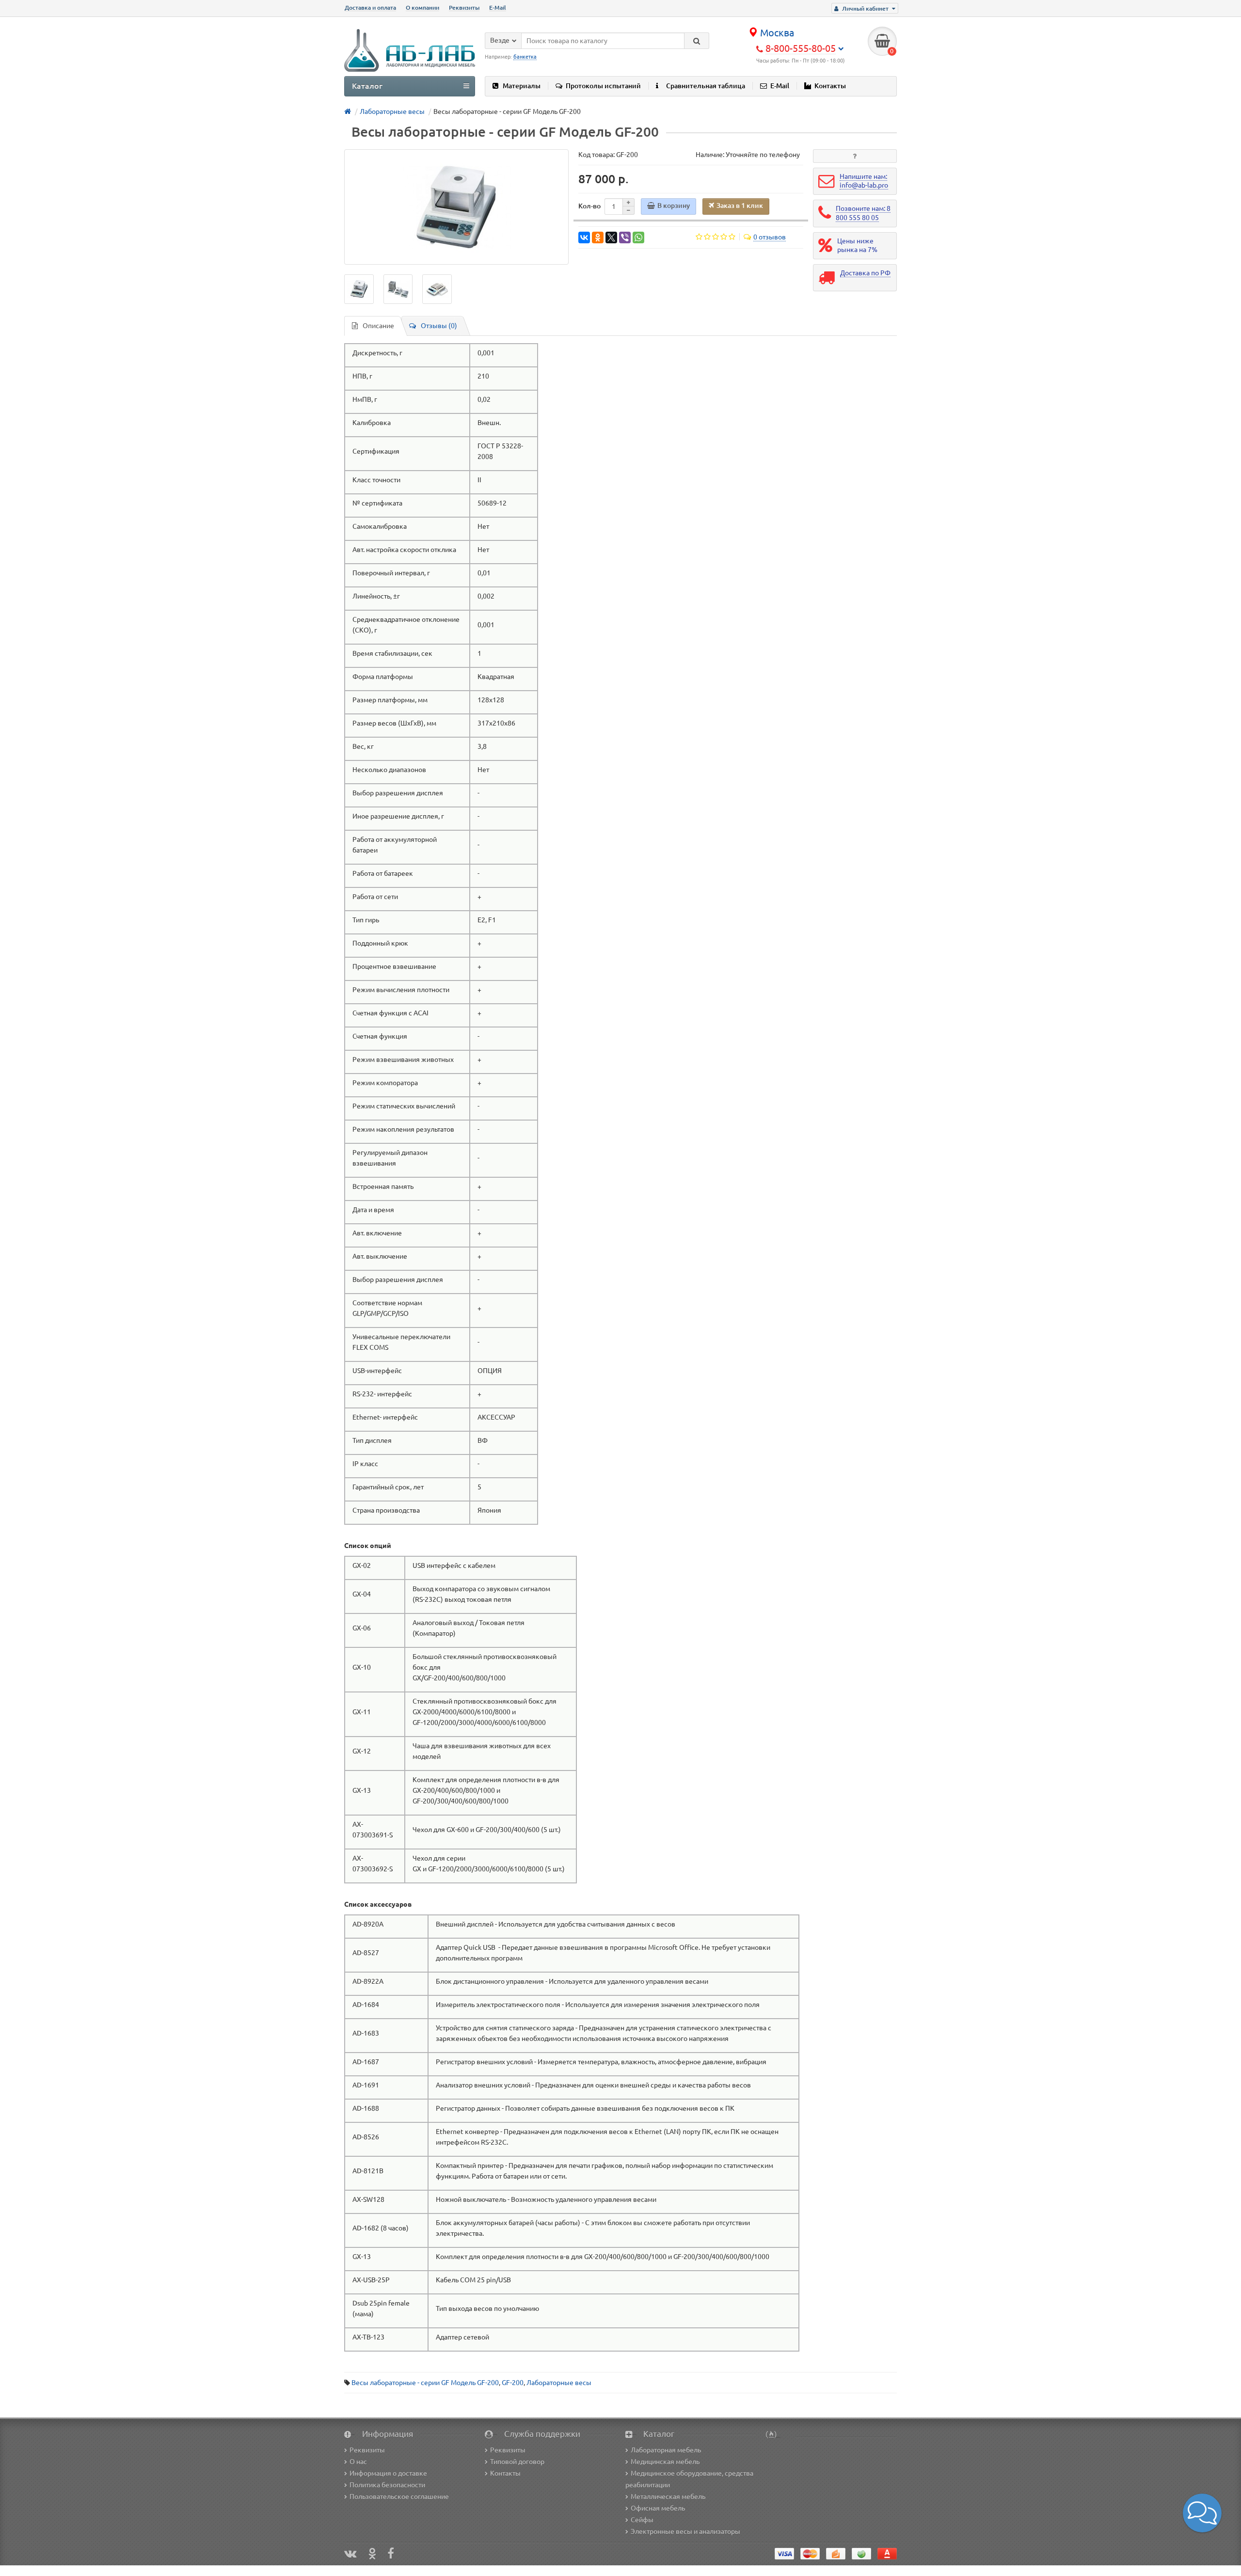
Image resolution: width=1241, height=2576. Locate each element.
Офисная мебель (658, 2508)
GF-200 (513, 2383)
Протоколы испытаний (603, 86)
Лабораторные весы (559, 2383)
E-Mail (498, 8)
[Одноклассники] (598, 237)
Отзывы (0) (439, 326)
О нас (358, 2462)
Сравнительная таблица (706, 86)
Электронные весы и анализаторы (685, 2531)
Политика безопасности (387, 2485)
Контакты (830, 86)
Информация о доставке (388, 2473)
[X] (611, 237)
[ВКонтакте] (584, 237)
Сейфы (642, 2520)
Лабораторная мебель (666, 2450)
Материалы (522, 86)
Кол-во (589, 206)
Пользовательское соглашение (399, 2497)
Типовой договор (517, 2462)
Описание (378, 326)
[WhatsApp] (638, 237)
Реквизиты (464, 8)
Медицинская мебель (665, 2462)
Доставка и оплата (370, 8)
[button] (1202, 2513)
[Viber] (625, 237)
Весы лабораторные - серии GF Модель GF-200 (425, 2383)
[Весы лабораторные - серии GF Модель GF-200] (456, 207)
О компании (422, 8)
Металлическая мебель (668, 2497)
